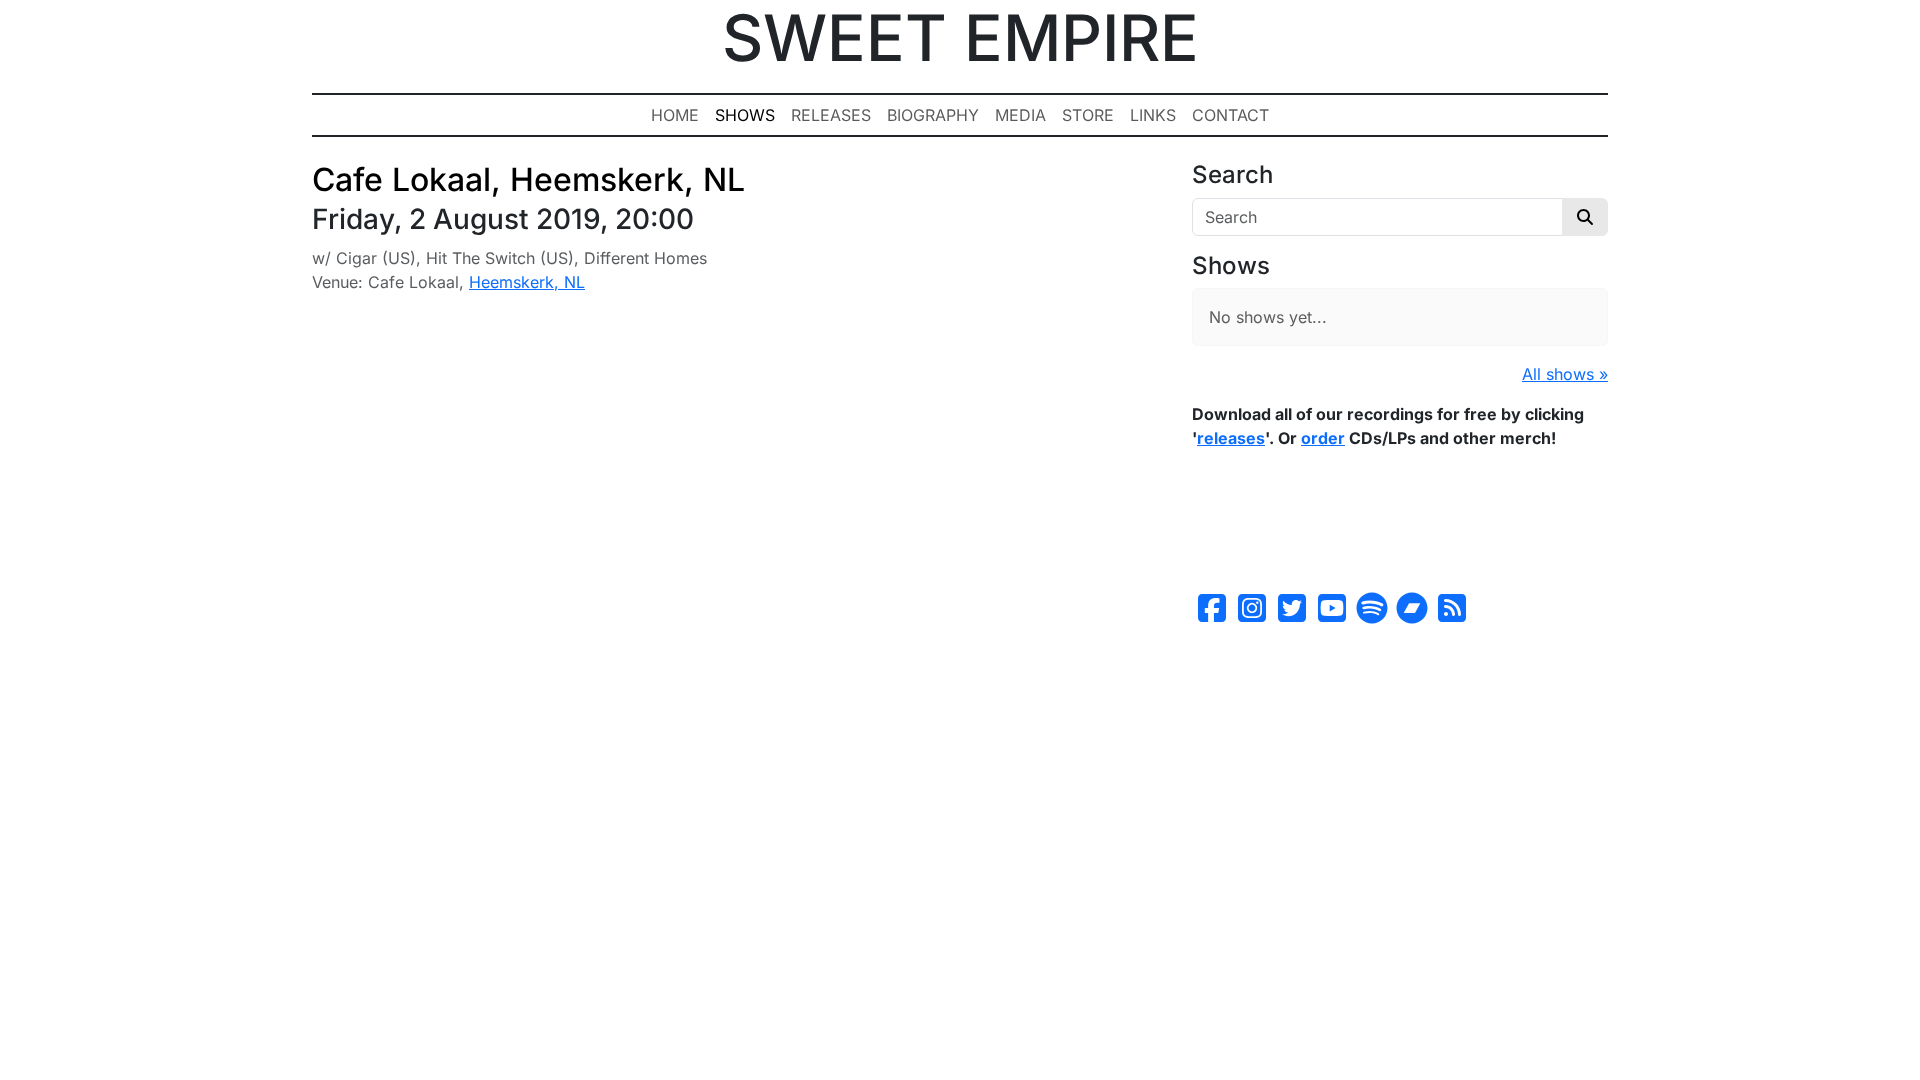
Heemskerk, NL (527, 282)
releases (1231, 438)
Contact (1230, 115)
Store (1088, 115)
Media (1020, 115)
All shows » (1565, 374)
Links (1153, 115)
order (1323, 438)
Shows (745, 115)
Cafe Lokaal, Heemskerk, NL (528, 179)
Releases (831, 115)
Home (675, 115)
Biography (933, 115)
